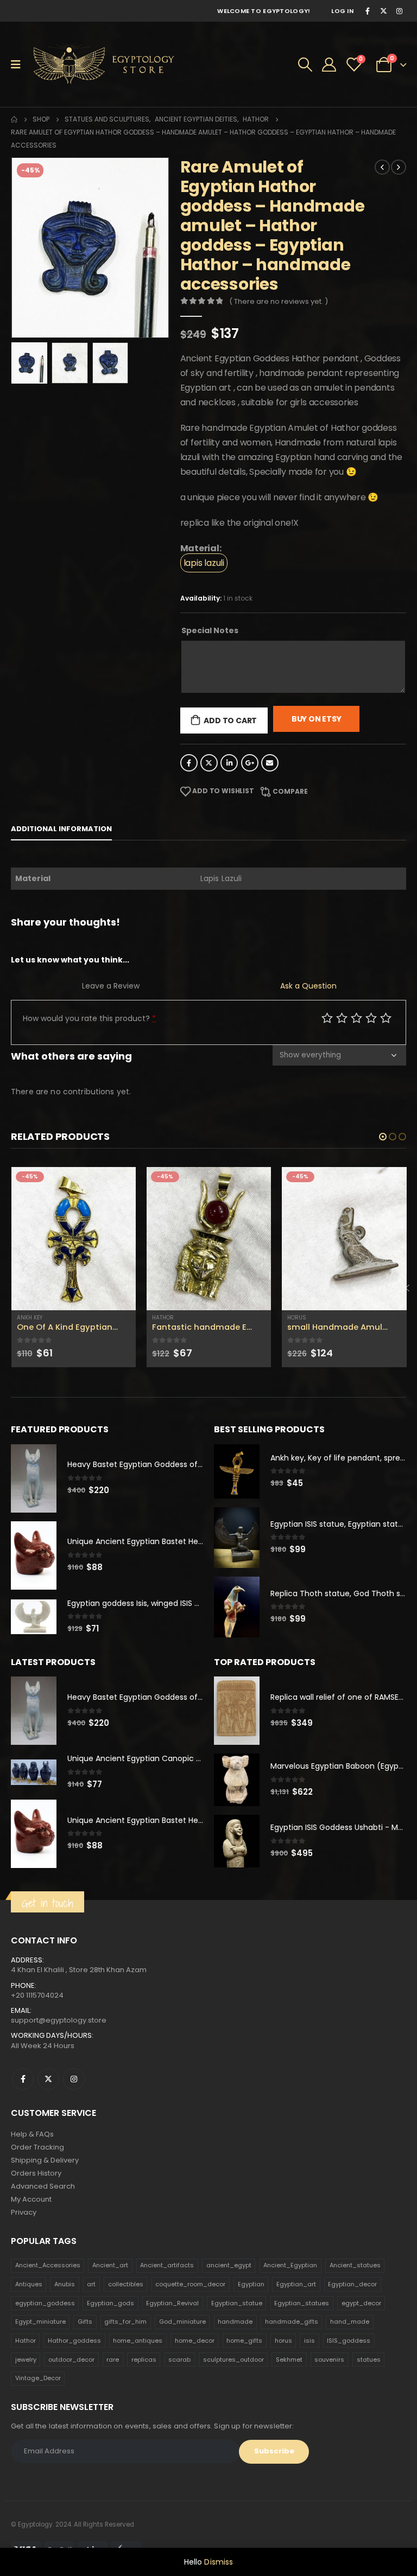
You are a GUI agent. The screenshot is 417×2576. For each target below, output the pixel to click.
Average (356, 1018)
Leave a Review (111, 986)
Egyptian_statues (302, 2303)
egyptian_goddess (45, 2303)
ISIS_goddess (349, 2341)
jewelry (26, 2360)
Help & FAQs (32, 2134)
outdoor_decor (71, 2360)
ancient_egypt (229, 2265)
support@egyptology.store (59, 2020)
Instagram (74, 2079)
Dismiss (219, 2562)
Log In (342, 11)
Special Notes (210, 630)
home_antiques (138, 2341)
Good (371, 1018)
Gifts (85, 2322)
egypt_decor (361, 2303)
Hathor (28, 1318)
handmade (235, 2322)
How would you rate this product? (89, 1018)
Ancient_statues (355, 2265)
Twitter (209, 763)
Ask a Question (308, 986)
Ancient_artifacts (167, 2265)
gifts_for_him (125, 2322)
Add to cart (230, 720)
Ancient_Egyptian (290, 2265)
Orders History (36, 2173)
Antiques (29, 2284)
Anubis (65, 2284)
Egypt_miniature (40, 2322)
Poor (327, 1018)
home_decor (195, 2341)
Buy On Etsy (317, 719)
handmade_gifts (292, 2322)
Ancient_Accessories (48, 2265)
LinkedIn (229, 763)
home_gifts (244, 2341)
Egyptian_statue (237, 2303)
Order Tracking (37, 2147)
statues (369, 2360)
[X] (383, 11)
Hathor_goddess (74, 2341)
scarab (179, 2360)
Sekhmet (289, 2360)
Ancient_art (110, 2265)
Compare (290, 791)
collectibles (126, 2284)
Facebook (189, 763)
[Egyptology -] (96, 64)
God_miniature (182, 2322)
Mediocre (342, 1018)
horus (283, 2341)
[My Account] (329, 65)
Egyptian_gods (110, 2303)
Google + (250, 763)
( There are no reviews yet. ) (279, 301)
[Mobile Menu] (19, 65)
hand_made (350, 2322)
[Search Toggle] (305, 65)
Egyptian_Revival (172, 2303)
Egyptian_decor (352, 2284)
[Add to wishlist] (130, 1318)
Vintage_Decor (38, 2378)
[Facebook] (368, 11)
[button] (383, 1137)
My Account (31, 2199)
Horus (162, 1318)
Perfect (386, 1018)
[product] (74, 1239)
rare (113, 2360)
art (91, 2284)
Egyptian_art (296, 2284)
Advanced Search (43, 2186)
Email (270, 763)
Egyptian (251, 2284)
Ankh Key (301, 1318)
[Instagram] (399, 11)
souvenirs (329, 2360)
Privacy (24, 2212)
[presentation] (24, 248)
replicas (144, 2360)
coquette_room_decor (190, 2284)
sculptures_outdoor (233, 2360)
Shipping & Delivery (45, 2160)
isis (309, 2341)
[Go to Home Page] (14, 119)
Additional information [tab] (61, 829)
